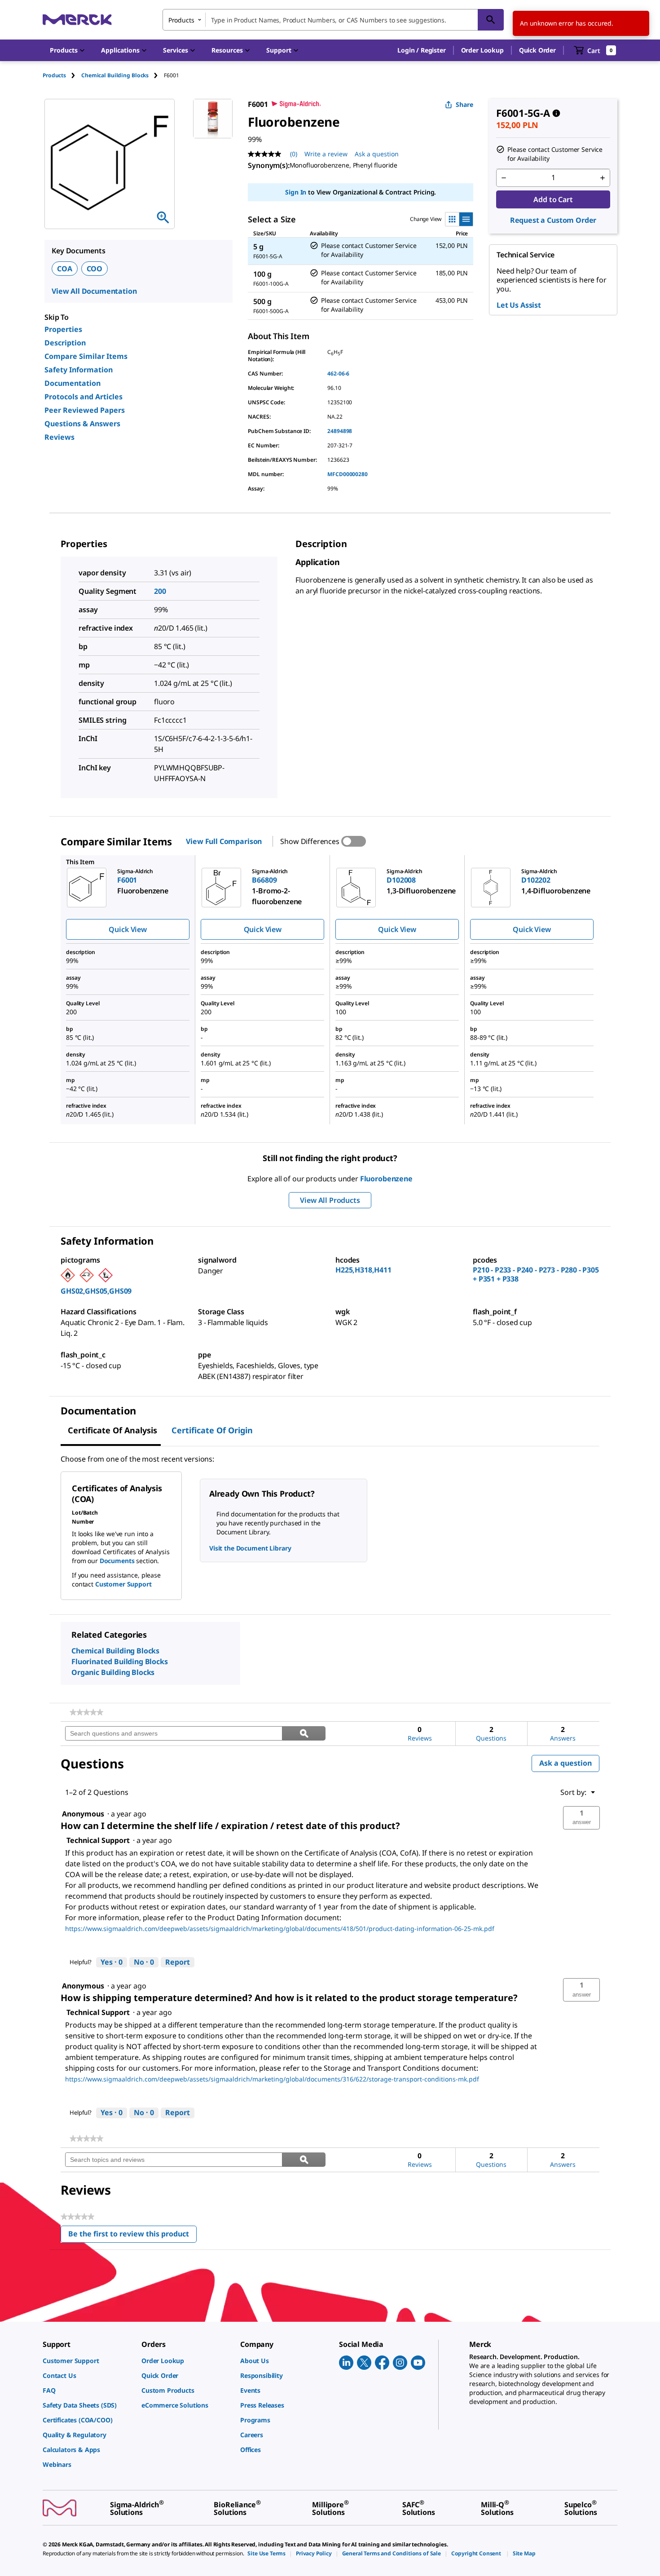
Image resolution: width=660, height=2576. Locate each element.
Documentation (73, 383)
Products (54, 75)
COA (65, 269)
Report (178, 1962)
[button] (421, 50)
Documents (117, 1561)
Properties (63, 329)
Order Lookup (482, 50)
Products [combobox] (181, 20)
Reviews (59, 437)
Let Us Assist (519, 305)
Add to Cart (553, 199)
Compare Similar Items (86, 356)
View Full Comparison (224, 841)
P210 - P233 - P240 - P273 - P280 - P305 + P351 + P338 (536, 1274)
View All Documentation (94, 291)
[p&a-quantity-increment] (603, 178)
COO (95, 269)
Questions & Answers (82, 424)
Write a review (326, 154)
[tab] (62, 75)
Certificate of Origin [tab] (212, 1430)
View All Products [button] (330, 1200)
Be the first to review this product (132, 2236)
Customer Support (123, 1584)
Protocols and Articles (84, 397)
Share (464, 104)
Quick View (128, 929)
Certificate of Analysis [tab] (112, 1430)
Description (65, 343)
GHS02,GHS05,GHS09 (96, 1291)
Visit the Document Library (250, 1548)
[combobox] (333, 20)
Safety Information (79, 370)
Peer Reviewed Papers (85, 410)
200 (160, 591)
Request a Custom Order (553, 220)
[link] (86, 1712)
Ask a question (377, 154)
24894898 (340, 431)
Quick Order (537, 50)
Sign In (296, 192)
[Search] (491, 20)
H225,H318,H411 (363, 1270)
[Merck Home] (77, 20)
